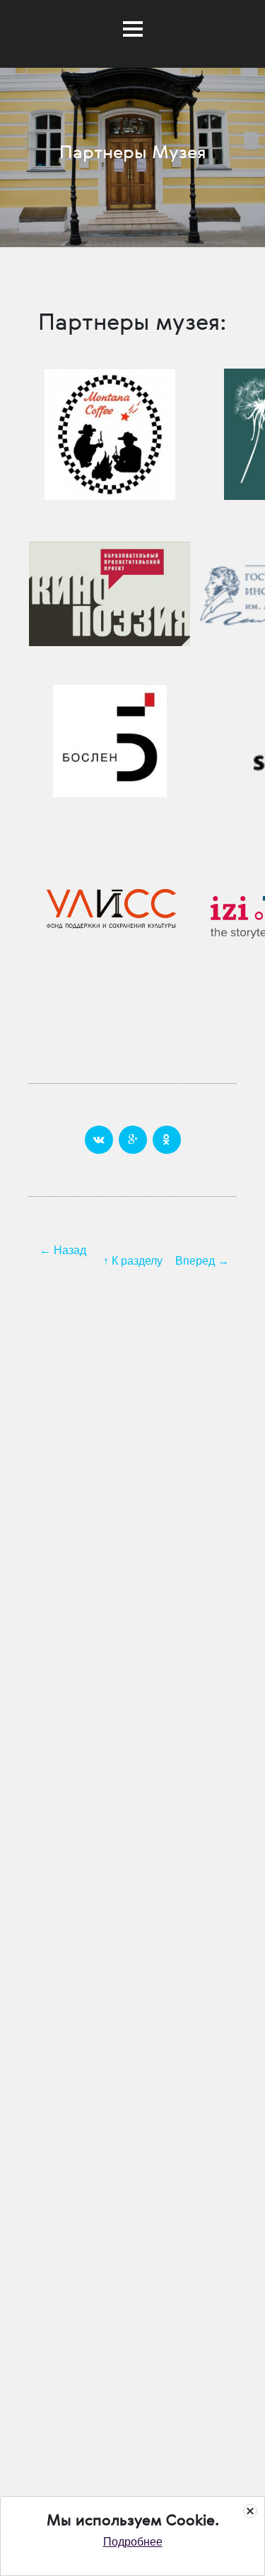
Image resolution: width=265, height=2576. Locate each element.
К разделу (137, 1261)
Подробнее (133, 2542)
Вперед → (202, 1261)
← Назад (63, 1250)
